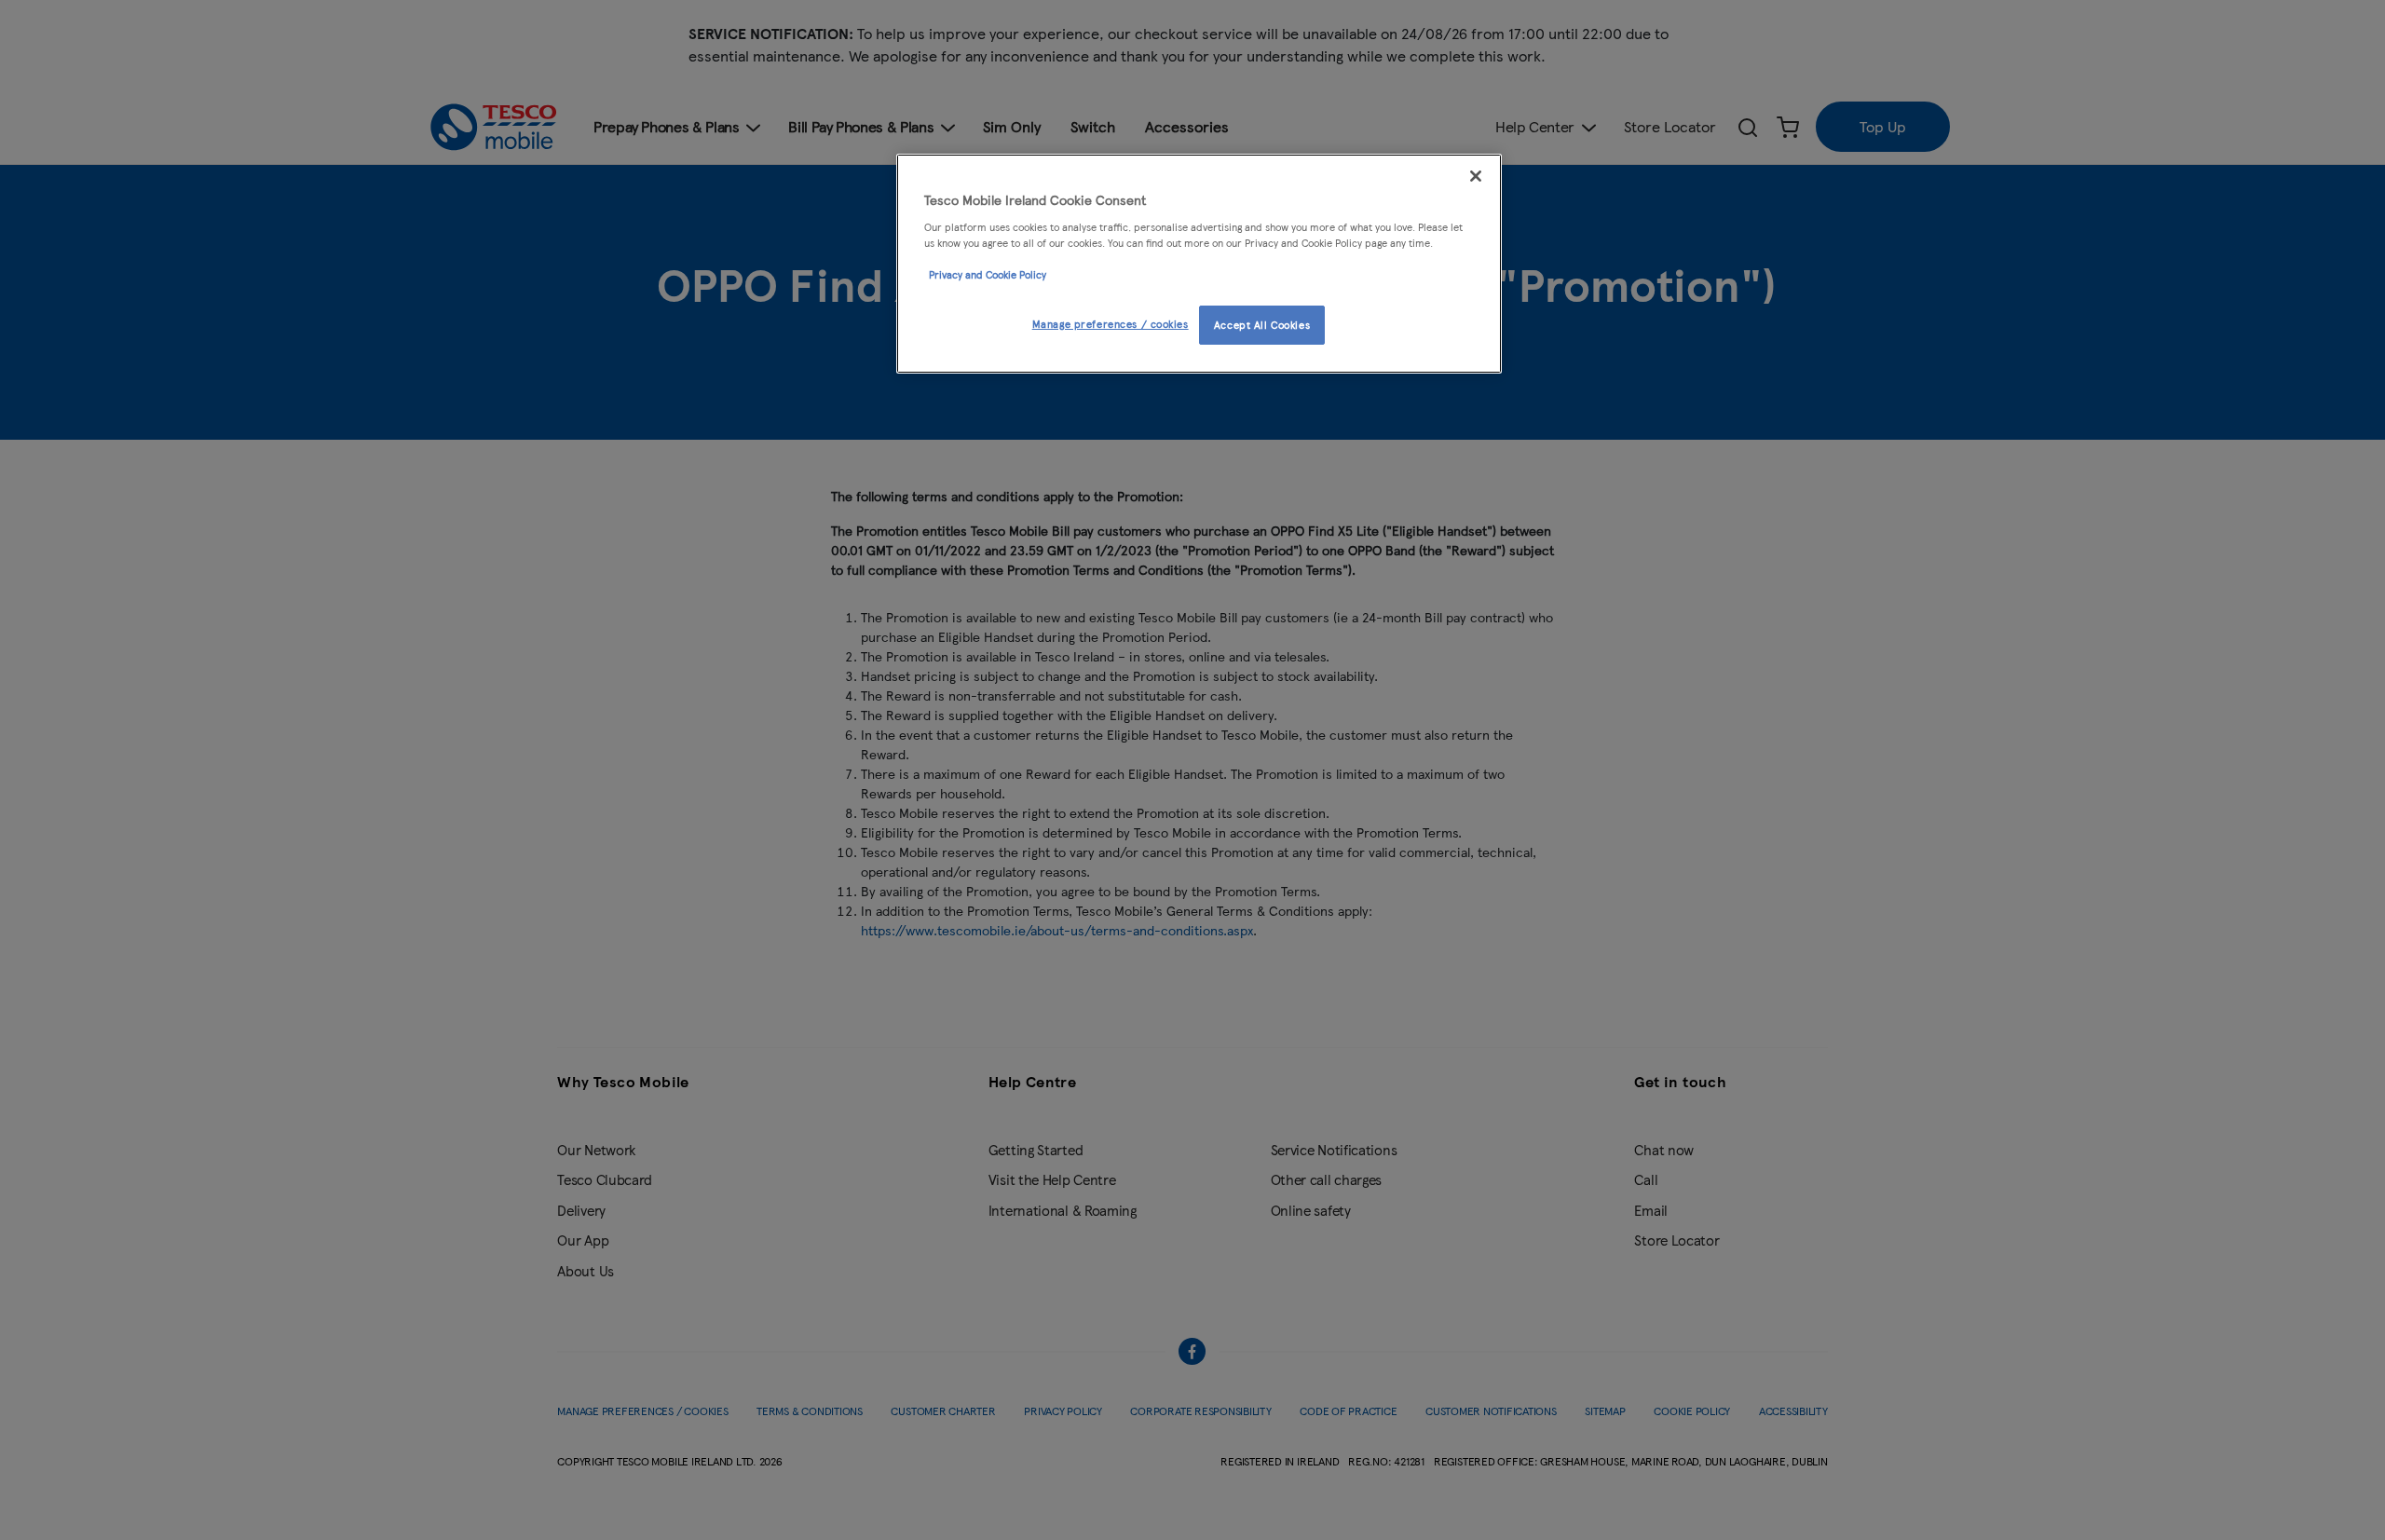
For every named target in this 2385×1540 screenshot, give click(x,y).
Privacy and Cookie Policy (988, 274)
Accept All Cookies (1262, 324)
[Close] (1476, 176)
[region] (1199, 264)
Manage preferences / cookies (1111, 323)
